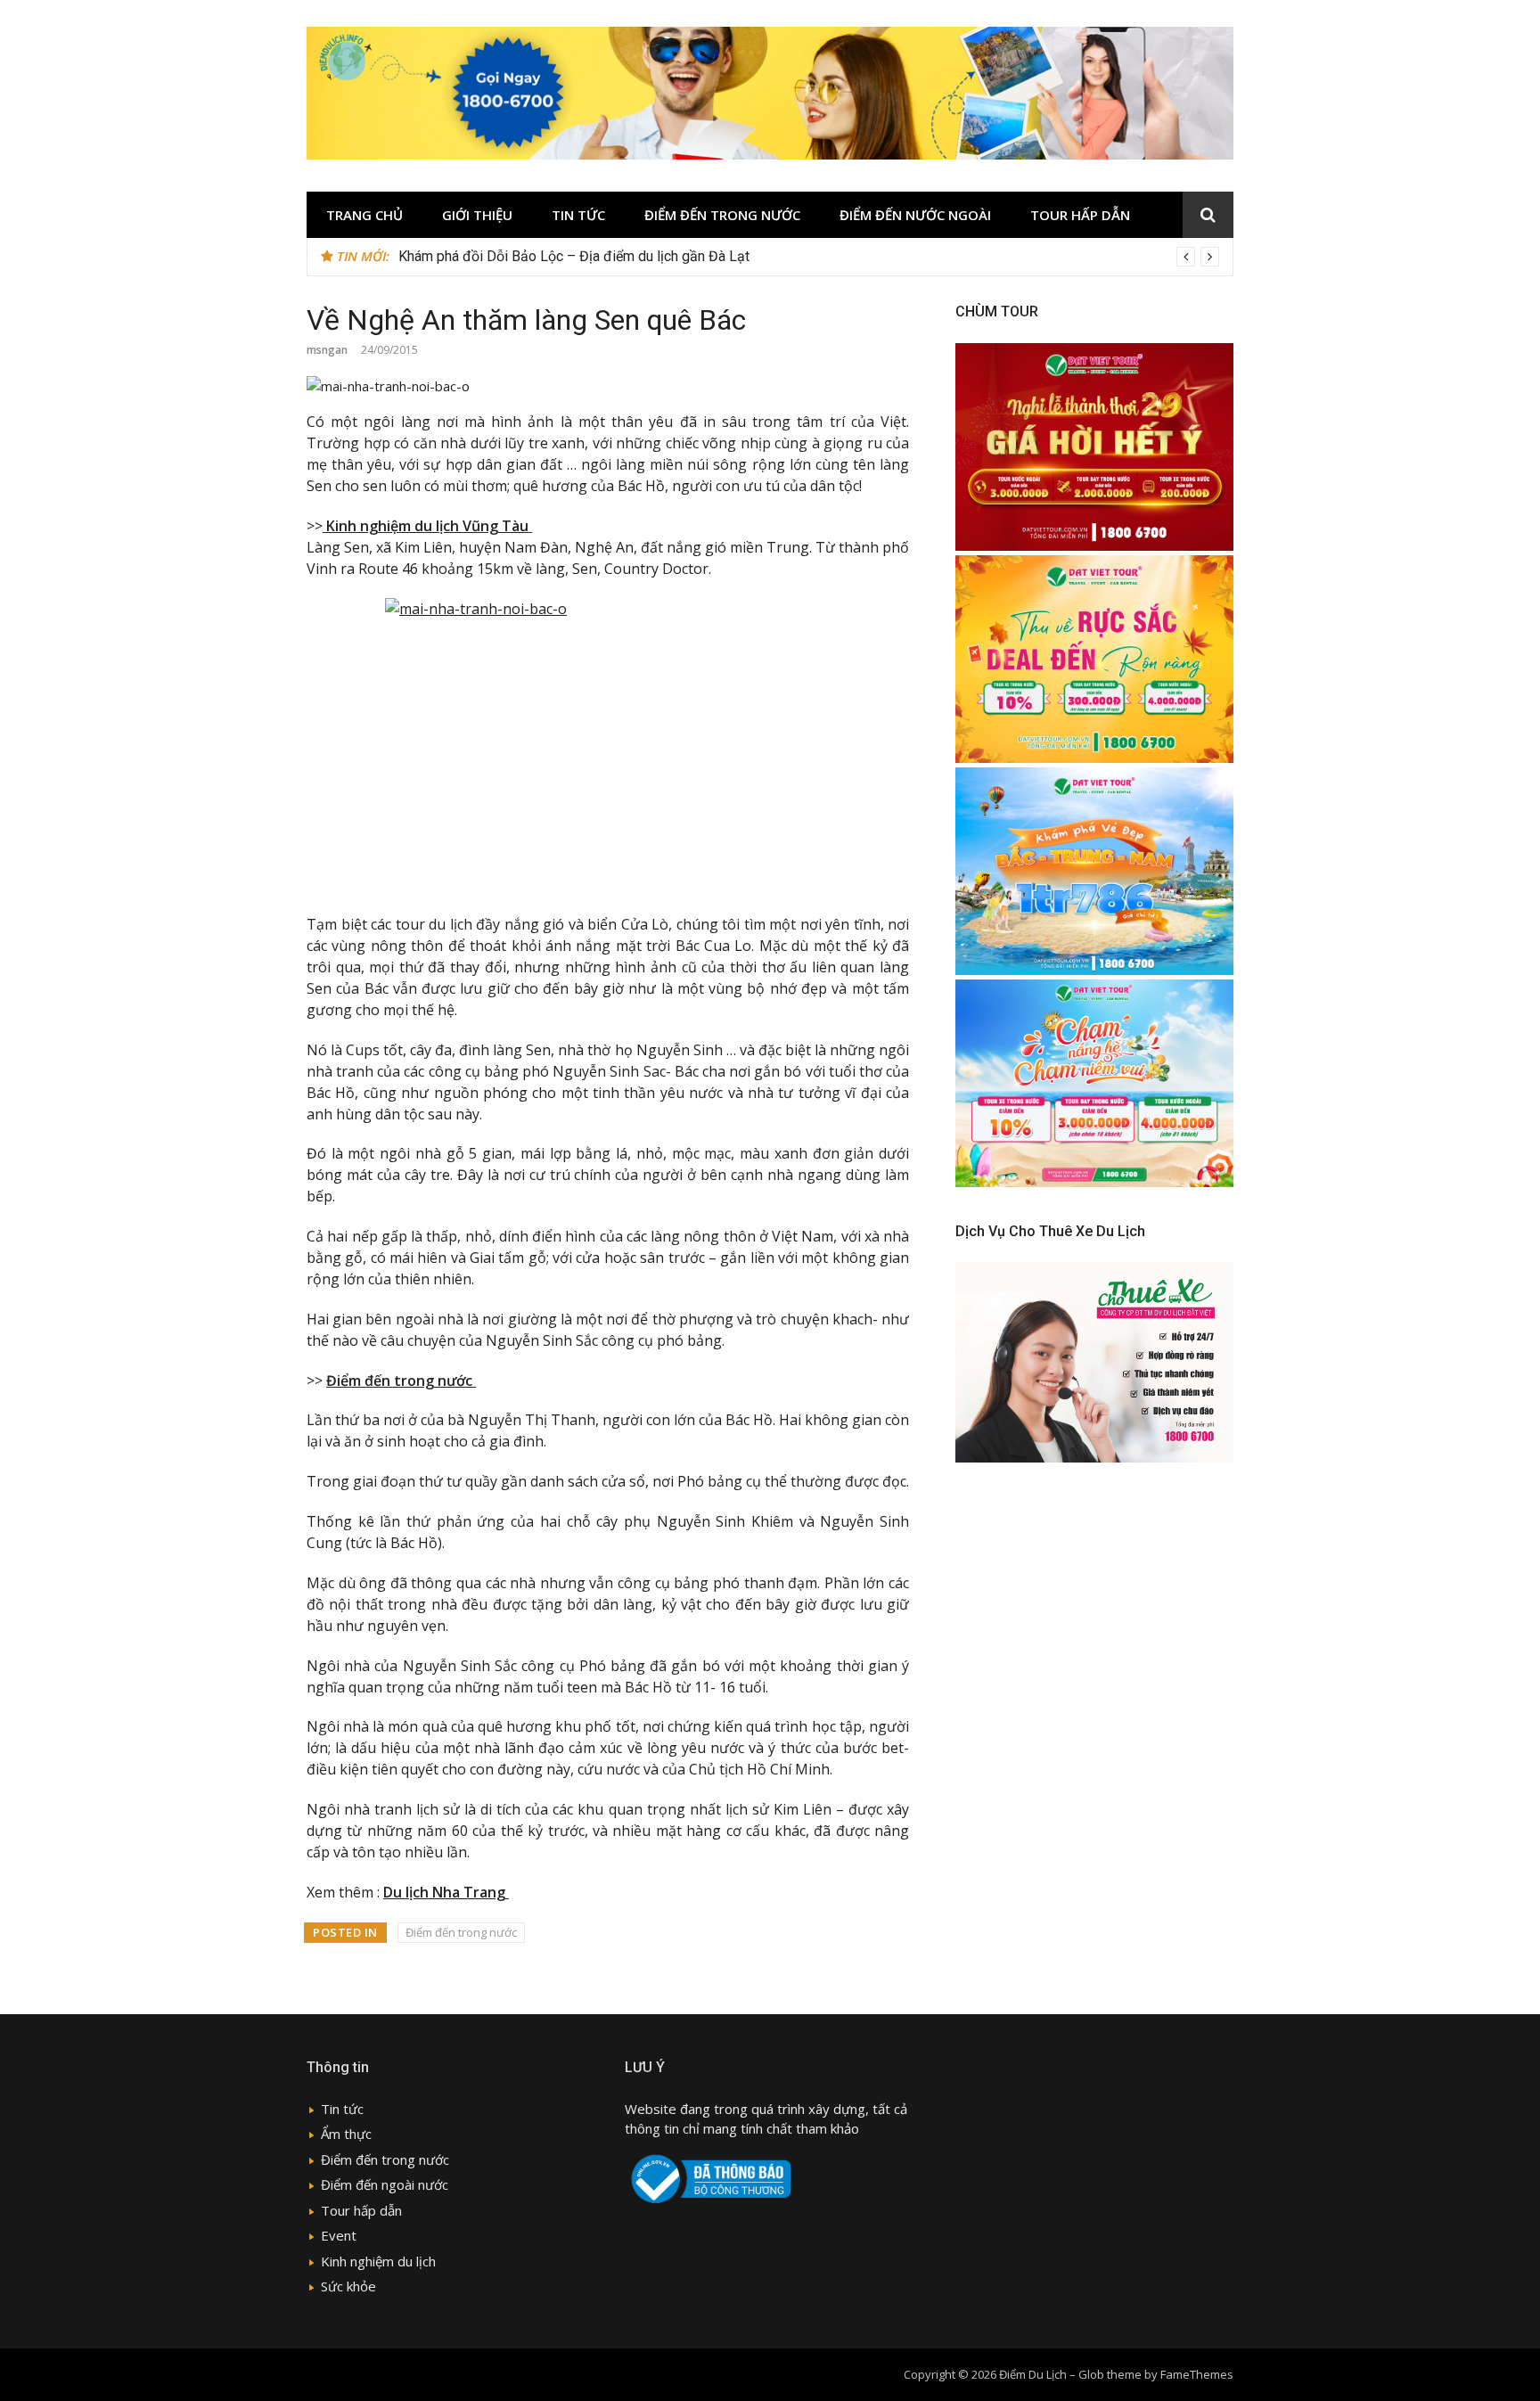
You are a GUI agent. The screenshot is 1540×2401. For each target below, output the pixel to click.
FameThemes (1197, 2374)
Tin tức (578, 215)
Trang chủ (365, 215)
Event (339, 2235)
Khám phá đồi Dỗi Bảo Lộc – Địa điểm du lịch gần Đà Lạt (574, 256)
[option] (809, 257)
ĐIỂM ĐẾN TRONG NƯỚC (722, 215)
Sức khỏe (348, 2286)
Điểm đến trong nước (461, 1932)
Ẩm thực (346, 2134)
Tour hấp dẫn (361, 2210)
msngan (327, 350)
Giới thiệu (477, 215)
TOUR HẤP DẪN (1080, 215)
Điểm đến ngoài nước (385, 2184)
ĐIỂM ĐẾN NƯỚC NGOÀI (915, 215)
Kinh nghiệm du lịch (378, 2261)
